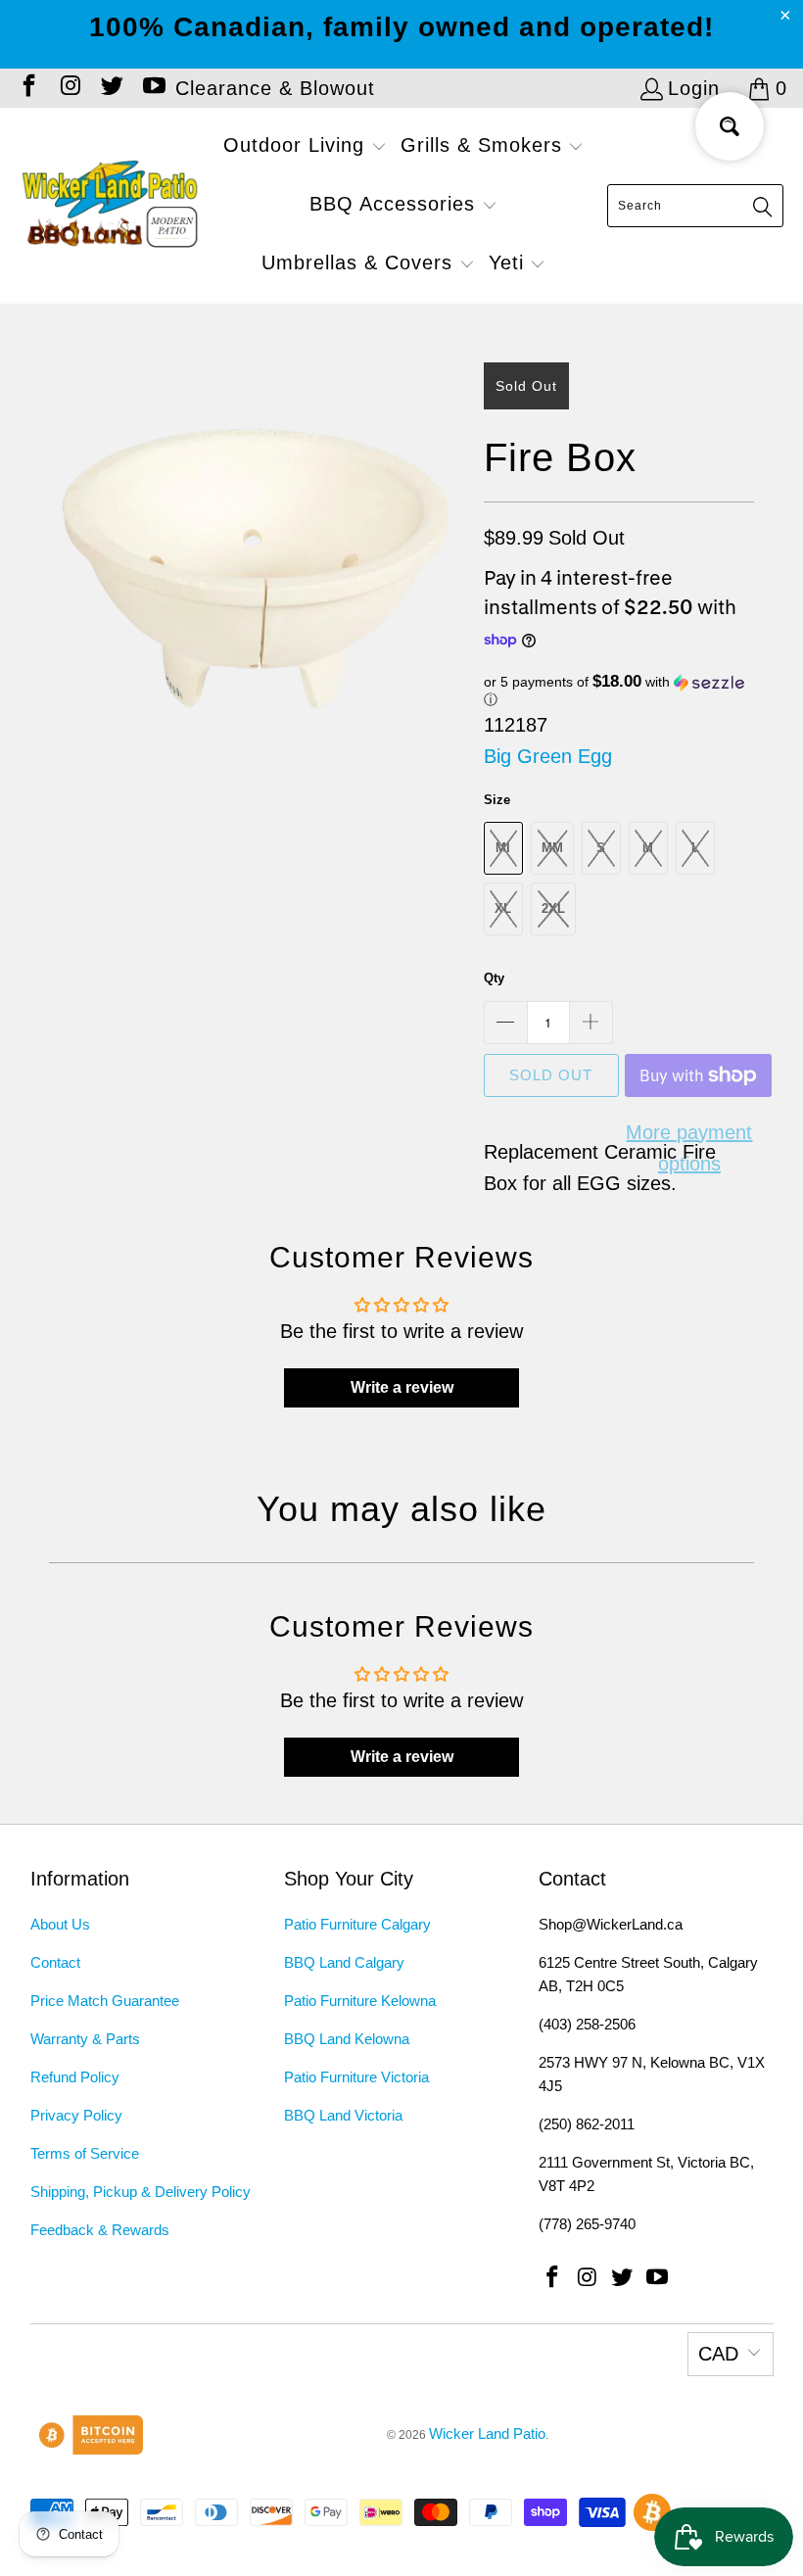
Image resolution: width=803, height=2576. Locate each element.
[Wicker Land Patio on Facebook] (27, 88)
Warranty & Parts (85, 2039)
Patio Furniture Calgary (357, 1924)
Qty (494, 978)
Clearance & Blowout (275, 88)
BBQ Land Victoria (343, 2115)
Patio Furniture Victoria (356, 2077)
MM (552, 848)
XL (503, 908)
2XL (553, 908)
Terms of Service (85, 2153)
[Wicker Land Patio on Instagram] (69, 88)
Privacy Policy (76, 2115)
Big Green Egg (548, 756)
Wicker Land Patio (487, 2433)
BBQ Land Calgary (344, 1962)
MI (503, 848)
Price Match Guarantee (105, 2001)
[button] (305, 147)
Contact (55, 1962)
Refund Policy (75, 2077)
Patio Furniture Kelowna (360, 2001)
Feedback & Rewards (100, 2230)
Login (694, 88)
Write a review (402, 1387)
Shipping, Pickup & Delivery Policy (141, 2192)
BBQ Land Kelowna (347, 2039)
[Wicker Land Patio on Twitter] (111, 88)
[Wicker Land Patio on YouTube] (152, 88)
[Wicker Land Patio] (110, 206)
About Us (60, 1924)
